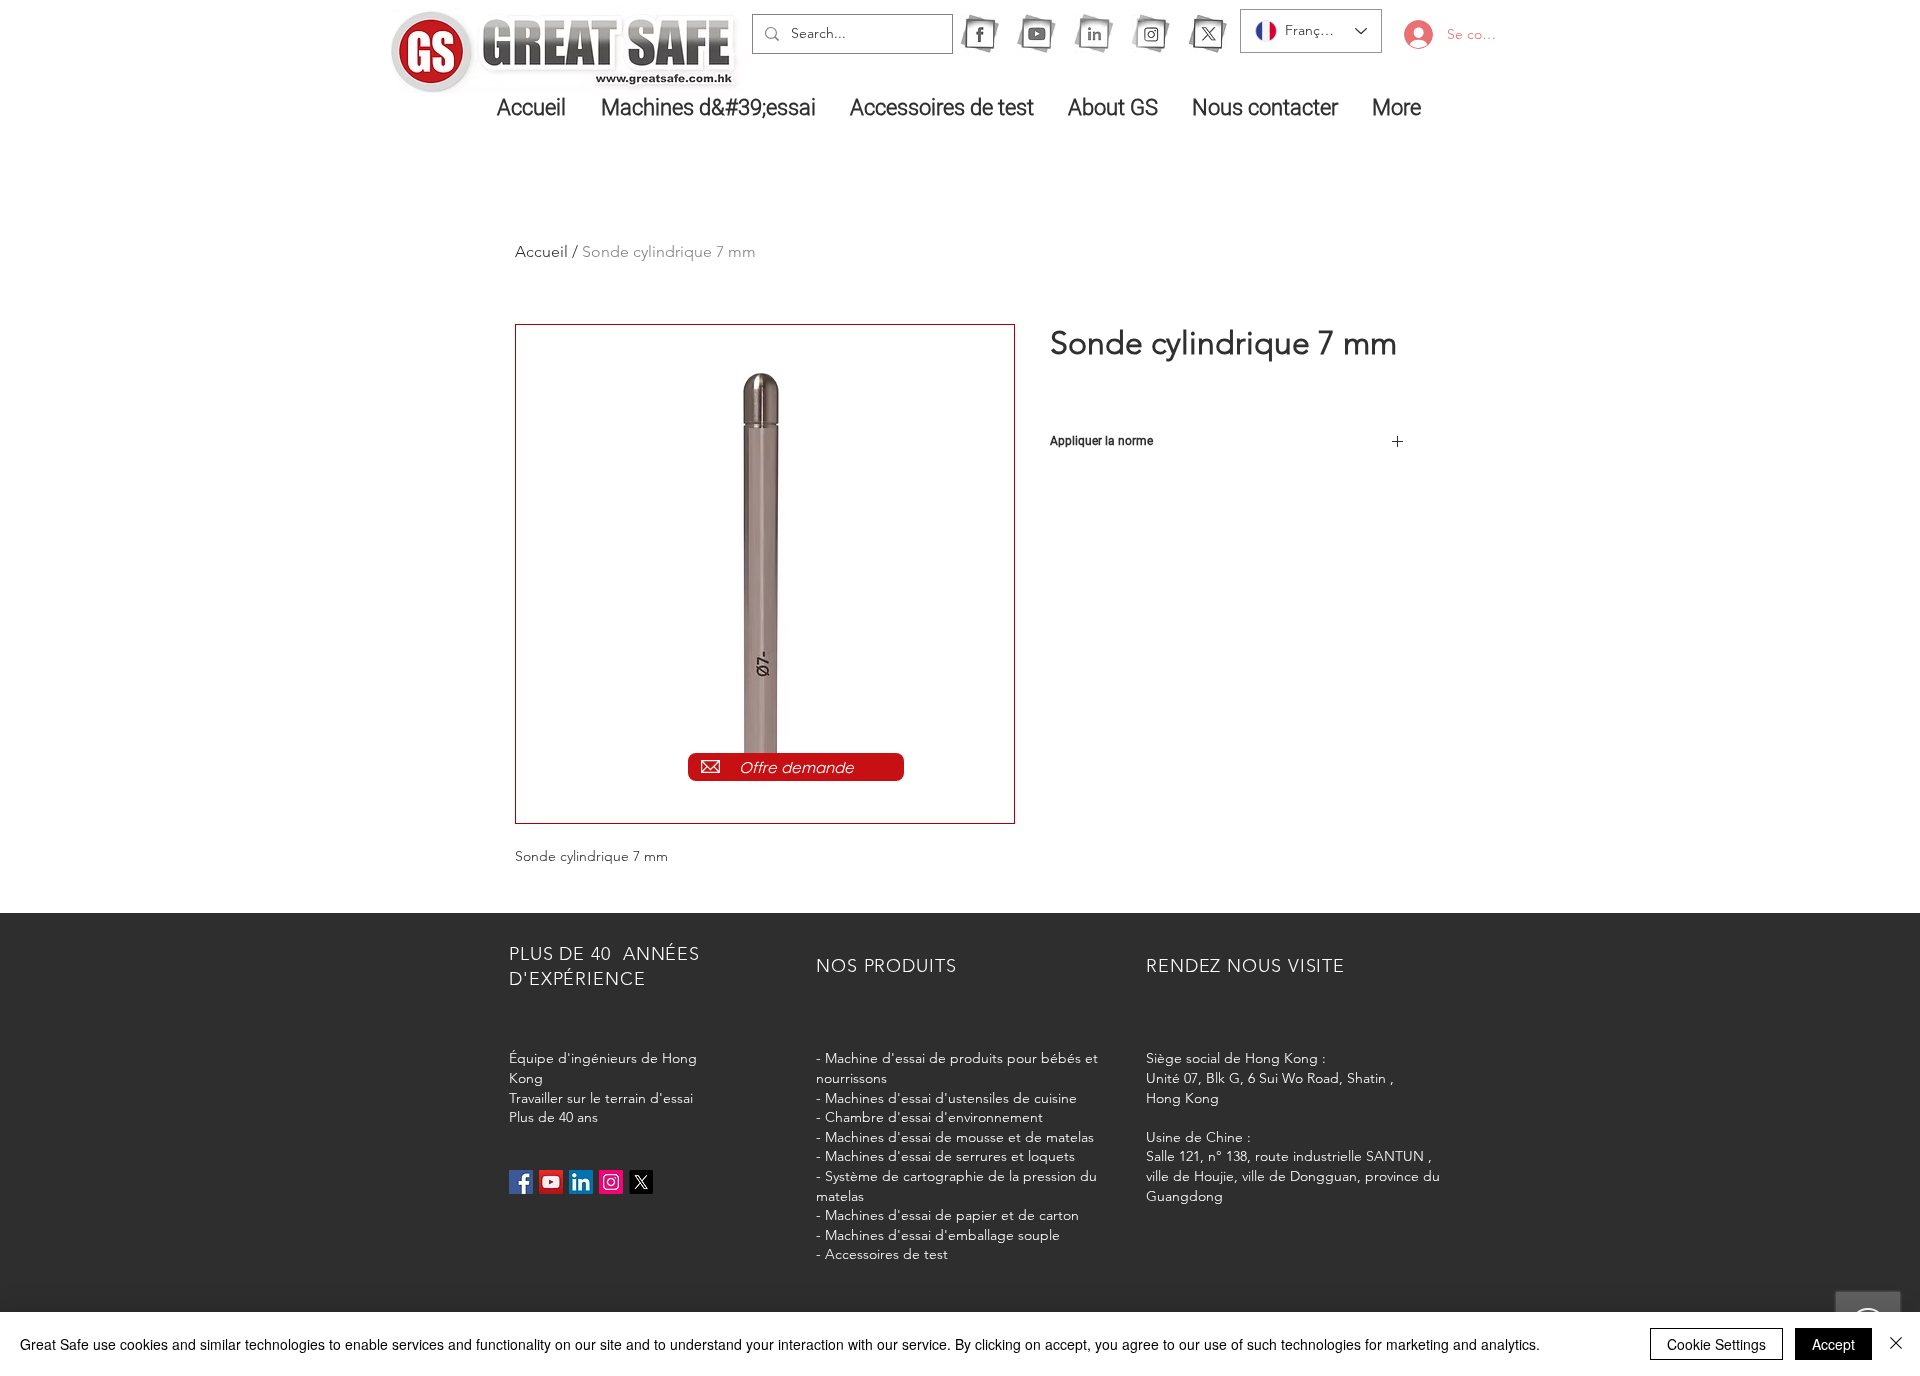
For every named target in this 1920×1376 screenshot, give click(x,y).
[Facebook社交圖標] (521, 1182)
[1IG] (1150, 33)
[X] (1207, 33)
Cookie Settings (1716, 1344)
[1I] (1093, 33)
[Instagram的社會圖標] (611, 1182)
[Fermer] (1896, 1344)
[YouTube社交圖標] (551, 1182)
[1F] (979, 33)
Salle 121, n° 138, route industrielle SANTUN (1285, 1156)
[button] (710, 107)
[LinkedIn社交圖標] (581, 1182)
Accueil (541, 251)
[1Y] (1036, 33)
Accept (1833, 1344)
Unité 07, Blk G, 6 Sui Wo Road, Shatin (1266, 1078)
